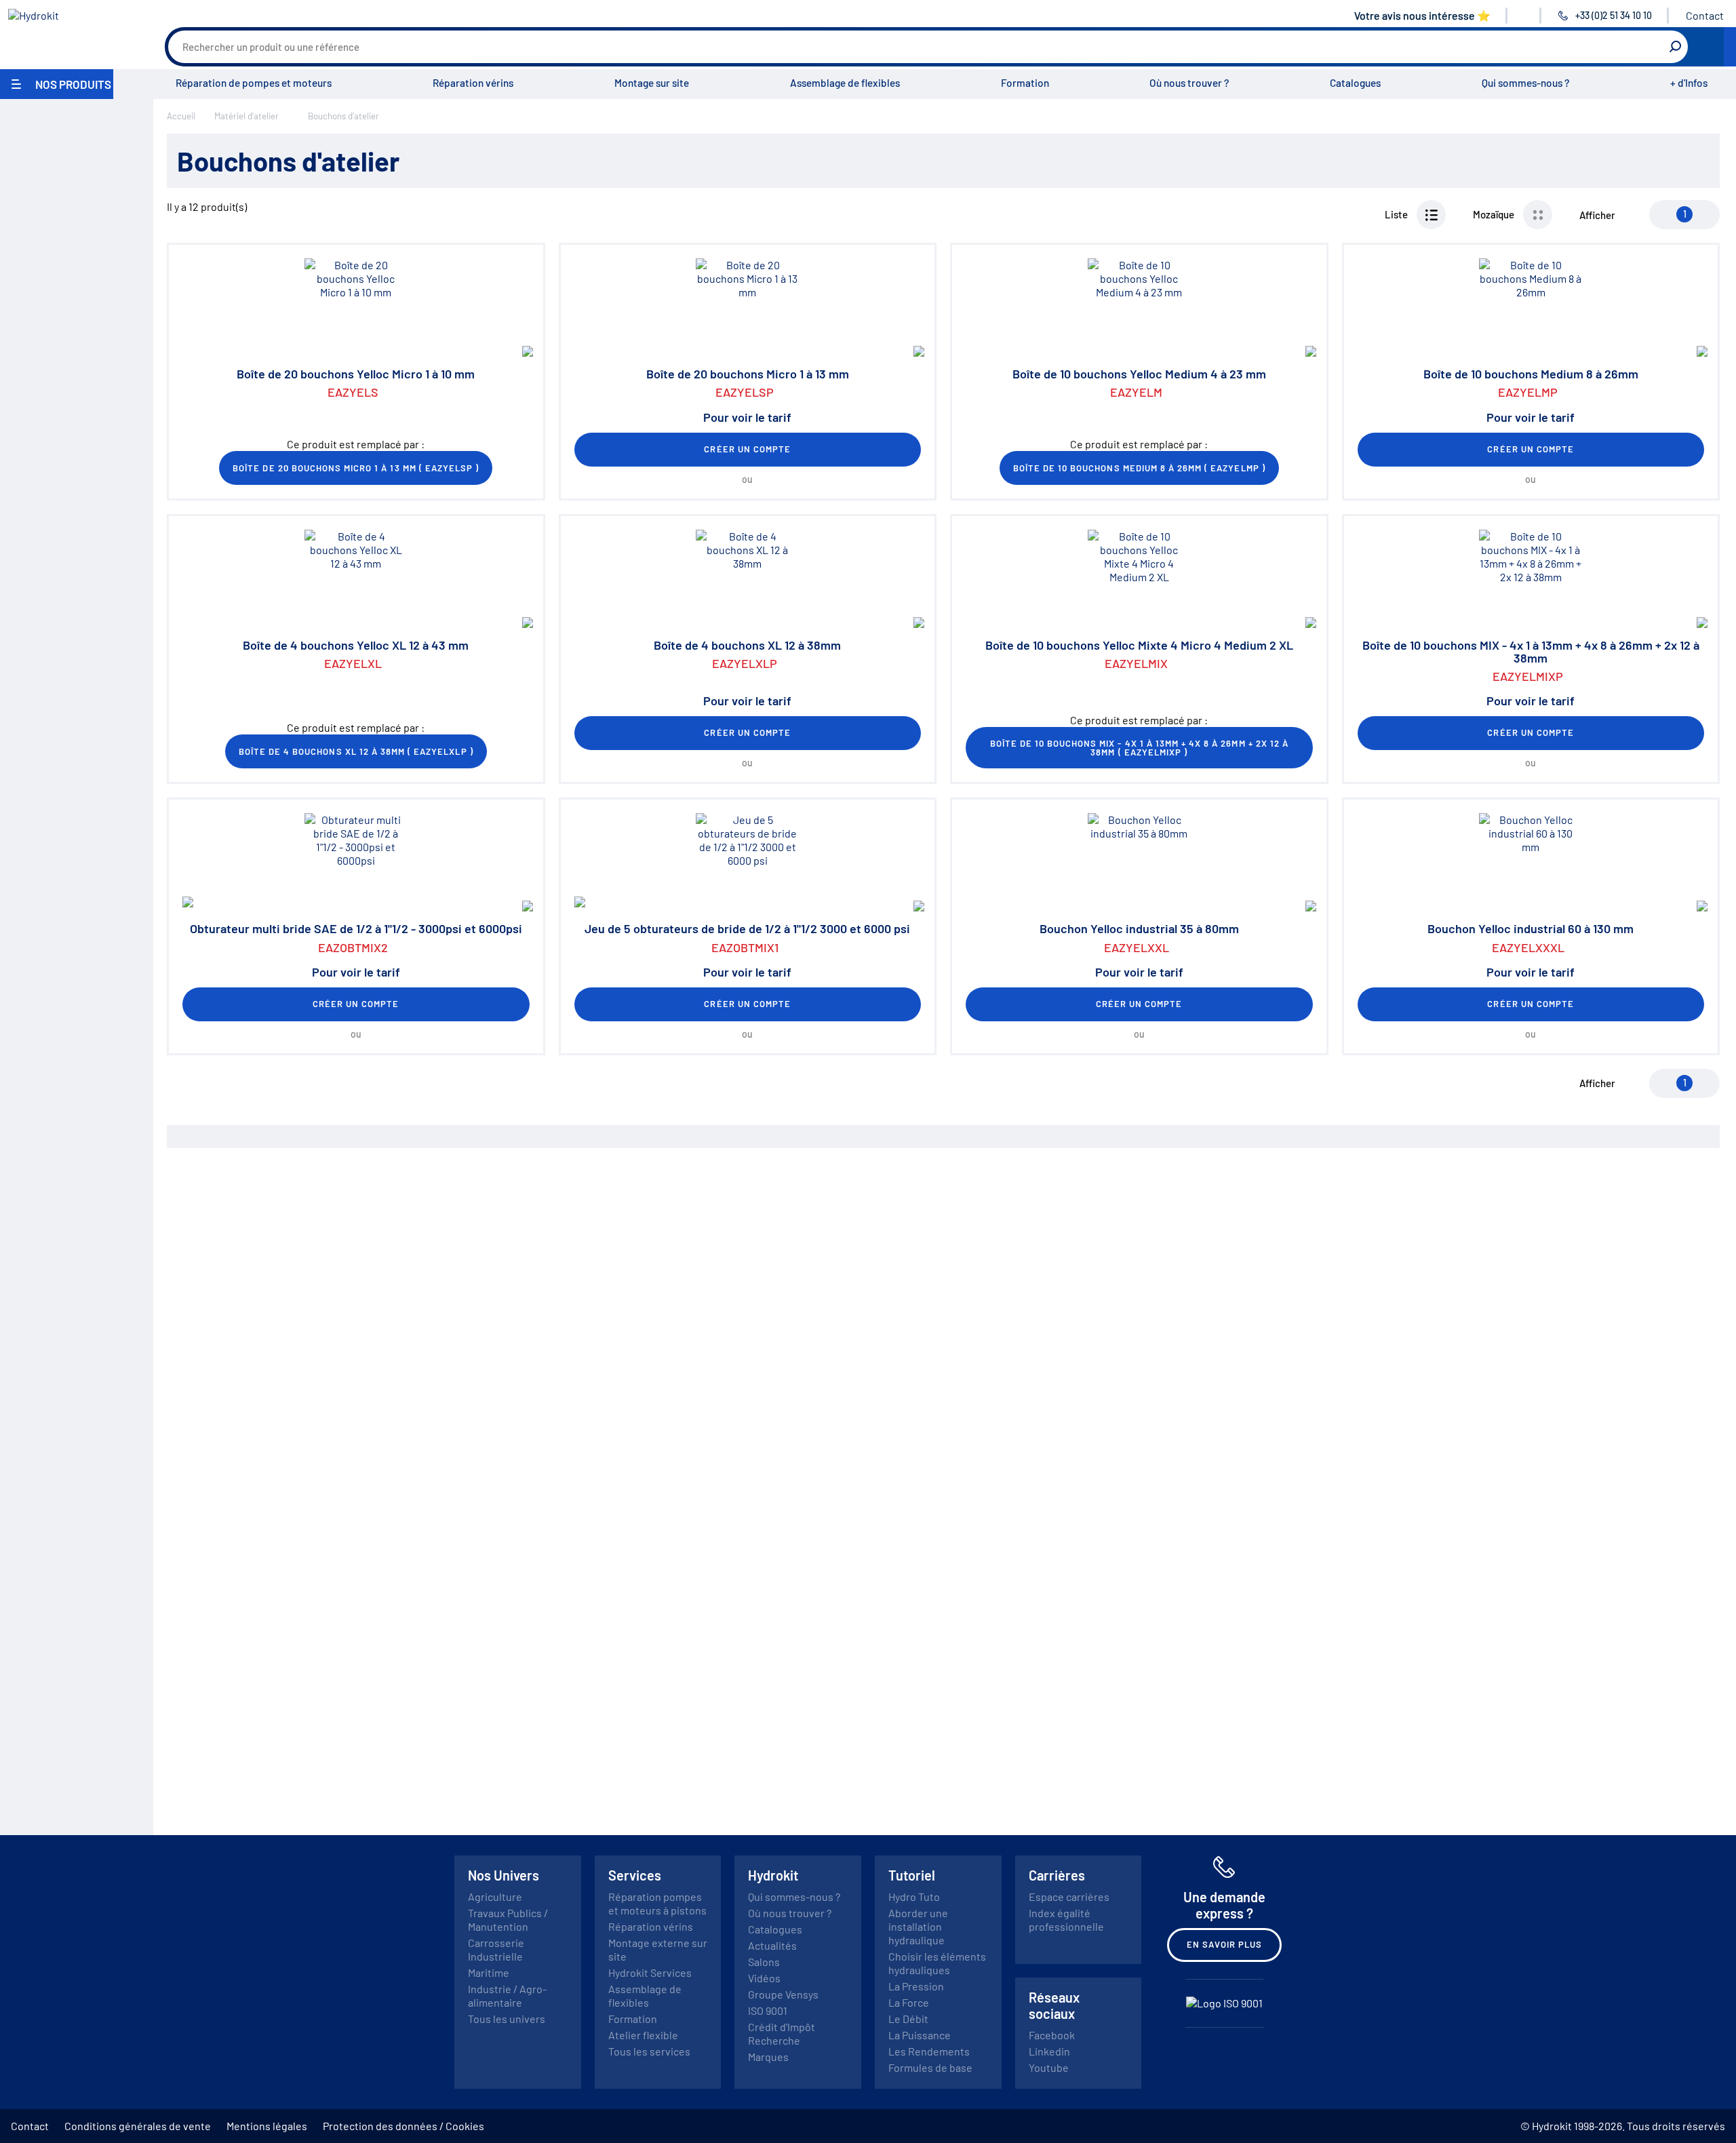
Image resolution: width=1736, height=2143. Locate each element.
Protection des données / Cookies (403, 2126)
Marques (768, 2057)
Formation (1025, 83)
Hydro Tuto (914, 1896)
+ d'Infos (1689, 83)
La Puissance (920, 2035)
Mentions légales (267, 2126)
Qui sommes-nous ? (1525, 83)
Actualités (772, 1945)
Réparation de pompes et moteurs (254, 83)
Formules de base (930, 2067)
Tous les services (649, 2051)
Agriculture (495, 1896)
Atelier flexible (643, 2035)
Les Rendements (929, 2051)
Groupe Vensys (783, 1994)
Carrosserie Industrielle (496, 1949)
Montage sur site (652, 83)
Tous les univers (507, 2019)
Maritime (489, 1972)
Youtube (1049, 2067)
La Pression (916, 1986)
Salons (764, 1962)
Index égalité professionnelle (1066, 1920)
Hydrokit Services (650, 1972)
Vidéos (764, 1978)
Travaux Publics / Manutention (508, 1920)
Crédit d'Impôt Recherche (782, 2033)
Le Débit (908, 2019)
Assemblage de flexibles (845, 83)
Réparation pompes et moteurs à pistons (657, 1903)
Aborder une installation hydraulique (918, 1926)
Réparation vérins (473, 83)
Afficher (1597, 215)
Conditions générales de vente (138, 2126)
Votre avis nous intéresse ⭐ (1422, 15)
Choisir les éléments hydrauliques (937, 1963)
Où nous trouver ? (1189, 83)
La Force (909, 2002)
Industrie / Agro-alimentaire (507, 1995)
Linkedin (1049, 2051)
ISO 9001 (768, 2010)
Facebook (1052, 2035)
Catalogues (1355, 83)
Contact (1705, 15)
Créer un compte (747, 449)
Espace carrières (1069, 1896)
